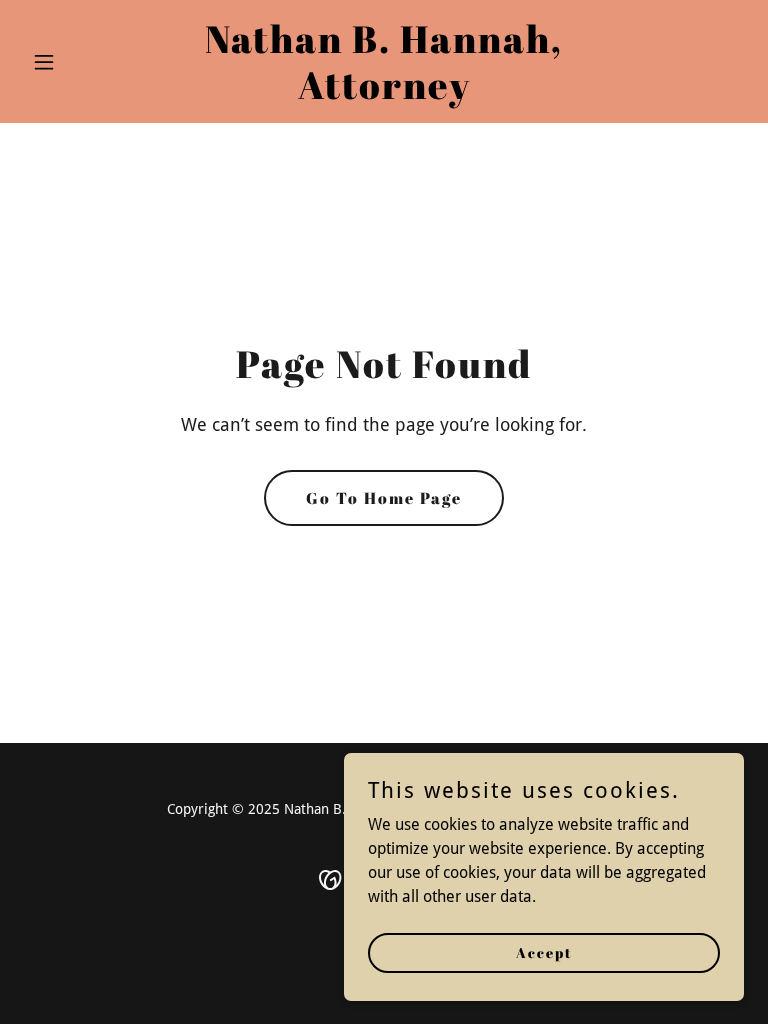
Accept (544, 952)
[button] (78, 62)
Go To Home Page (384, 498)
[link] (384, 93)
